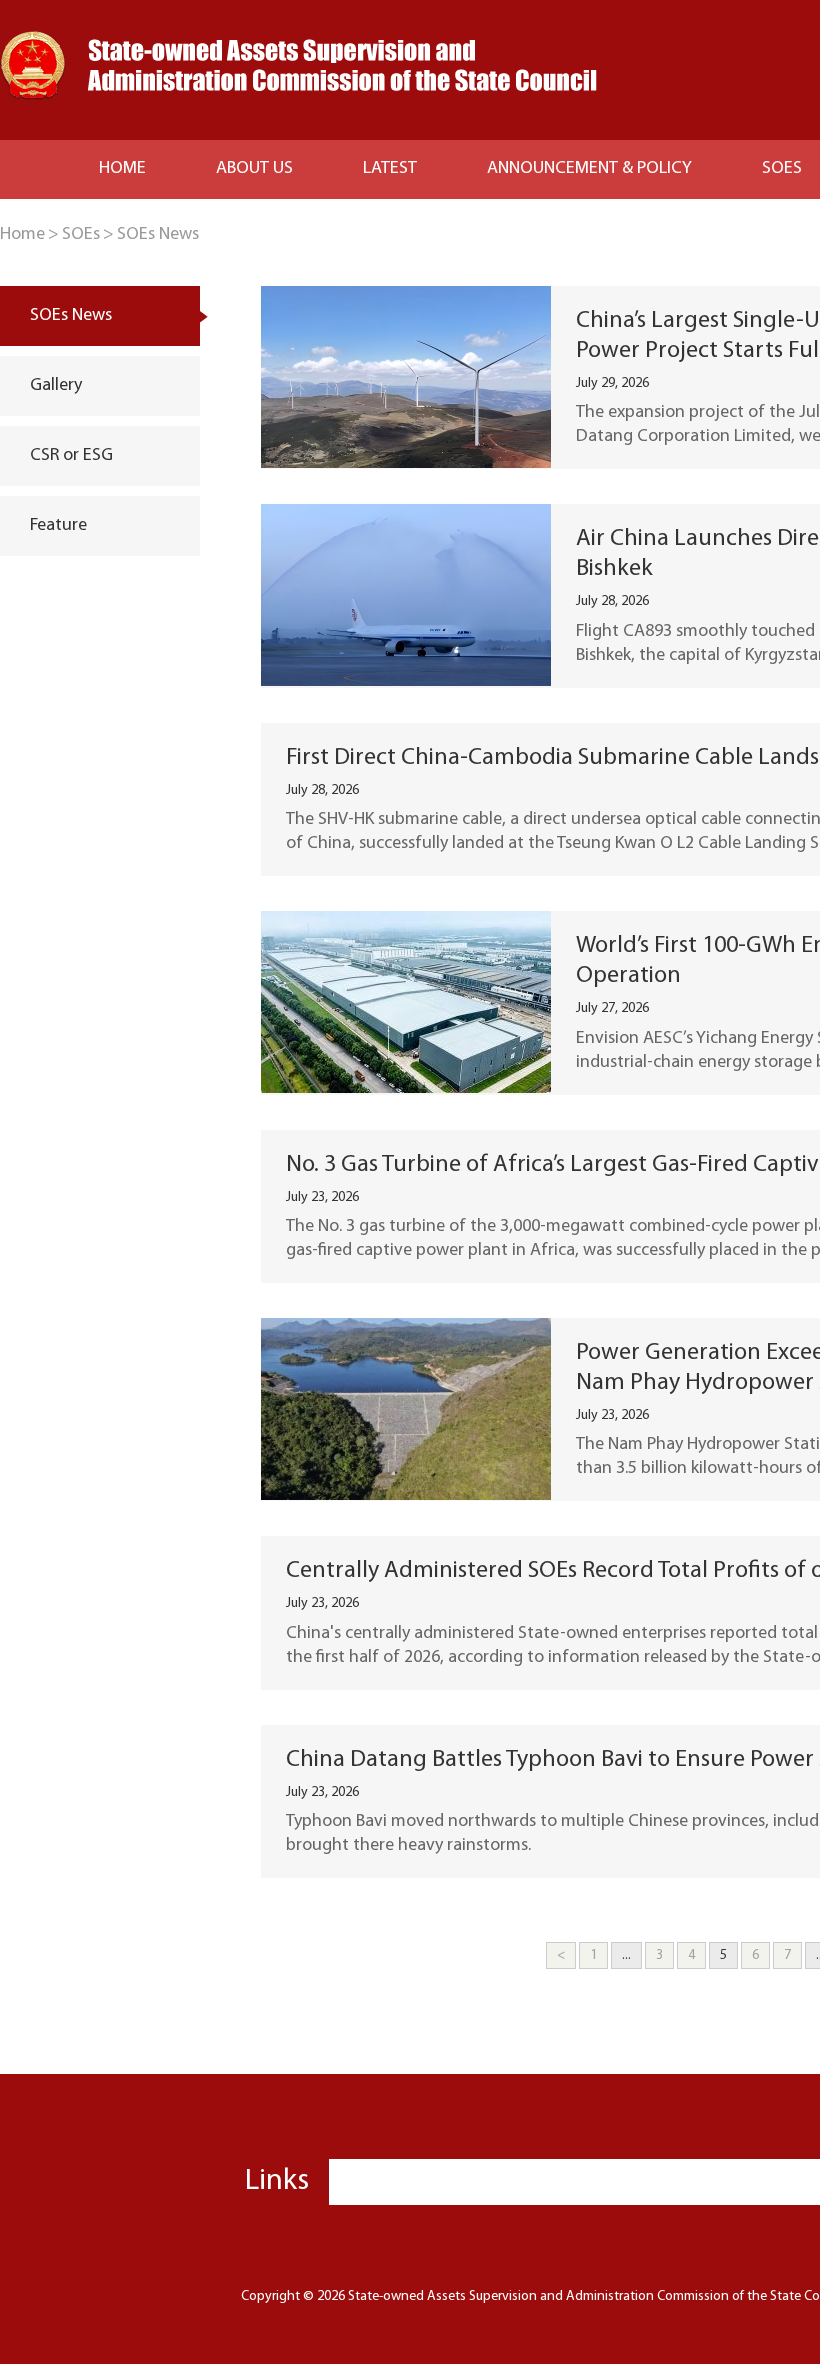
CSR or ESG (71, 456)
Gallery (56, 386)
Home (22, 235)
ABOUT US (254, 169)
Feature (58, 526)
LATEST (390, 169)
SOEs (81, 235)
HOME (122, 169)
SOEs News (158, 235)
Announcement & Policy (589, 169)
